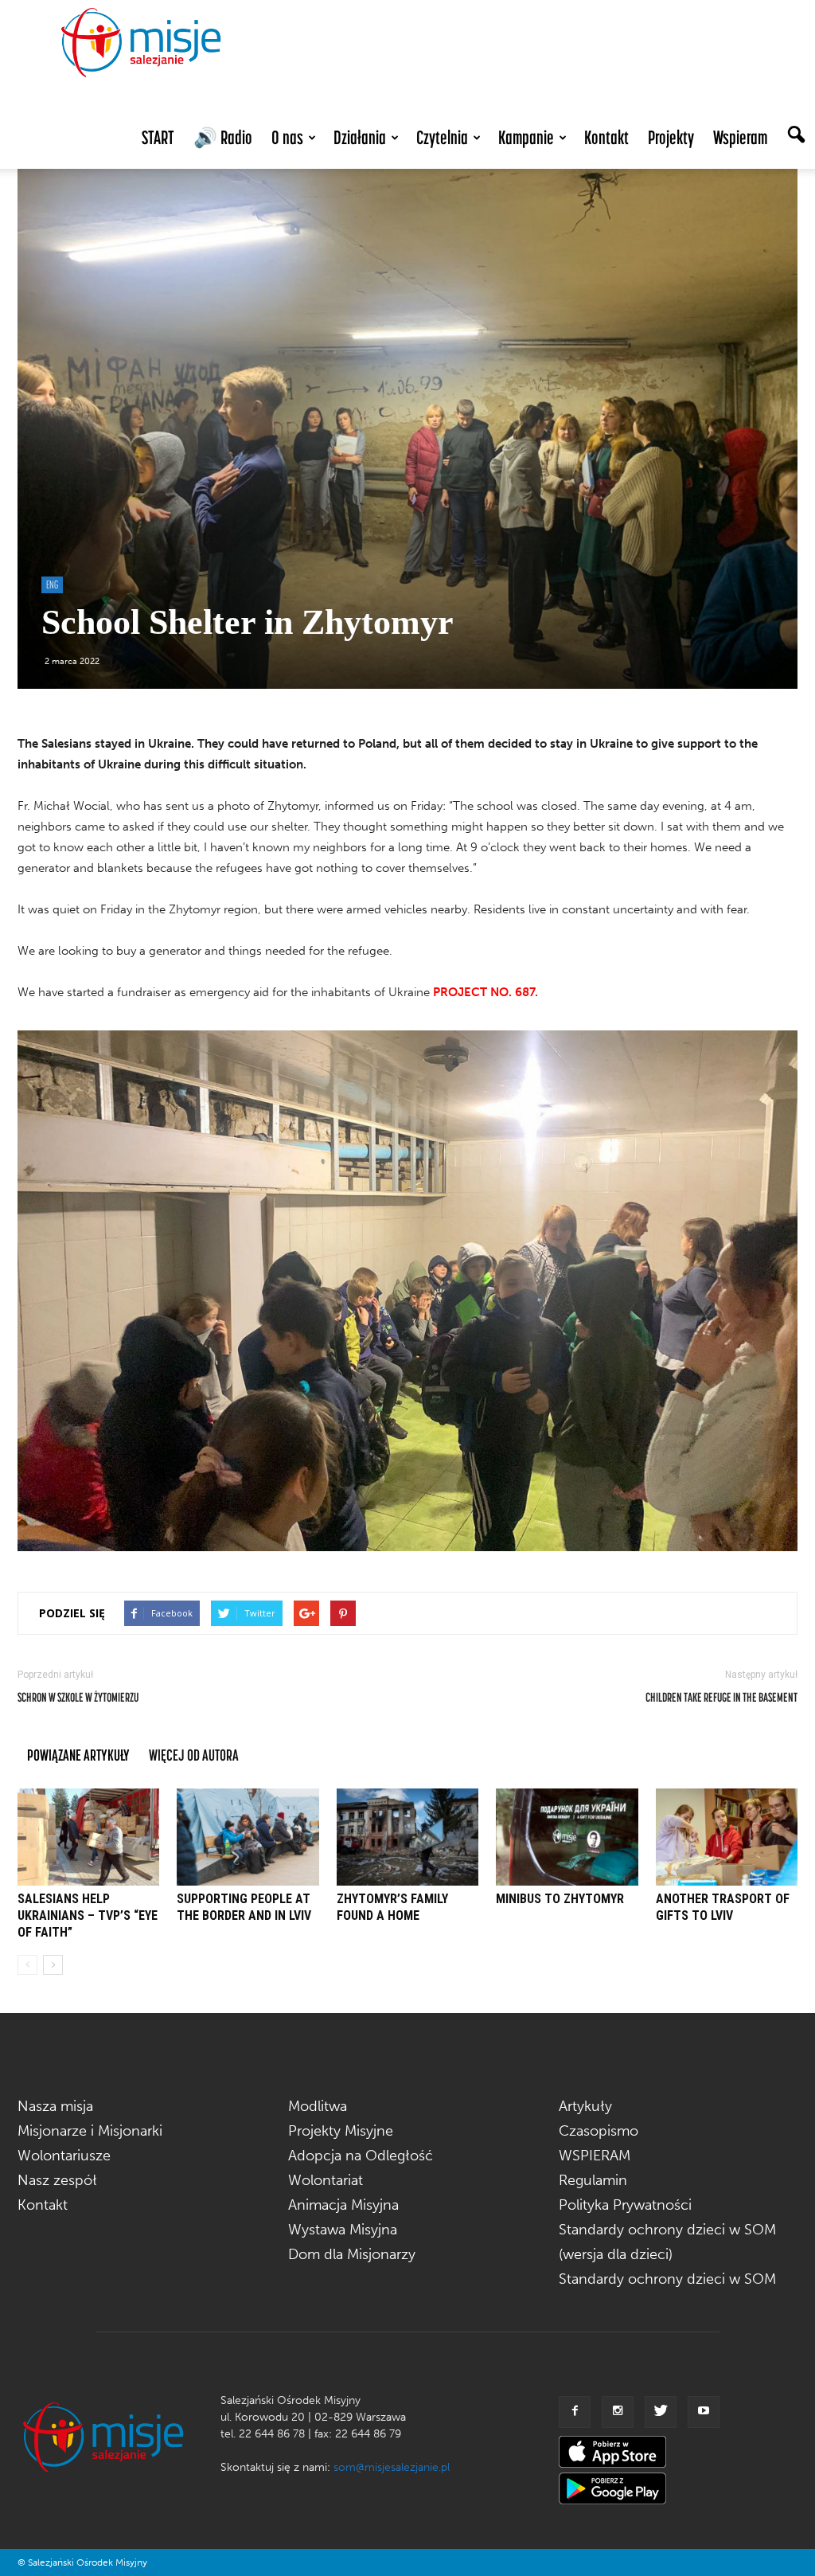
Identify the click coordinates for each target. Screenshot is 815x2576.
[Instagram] (618, 2412)
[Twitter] (661, 2412)
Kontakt (606, 137)
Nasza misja (55, 2106)
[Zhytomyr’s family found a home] (407, 1837)
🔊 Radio (223, 137)
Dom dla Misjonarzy (352, 2254)
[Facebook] (575, 2412)
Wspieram (740, 137)
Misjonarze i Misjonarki (90, 2131)
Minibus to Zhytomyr (560, 1899)
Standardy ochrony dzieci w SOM (667, 2279)
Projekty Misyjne (341, 2131)
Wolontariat (326, 2180)
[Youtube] (704, 2412)
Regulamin (593, 2180)
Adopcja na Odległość (361, 2156)
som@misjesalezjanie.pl (392, 2467)
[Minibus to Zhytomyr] (567, 1837)
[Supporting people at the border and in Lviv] (248, 1837)
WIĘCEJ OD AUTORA (194, 1755)
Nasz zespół (57, 2180)
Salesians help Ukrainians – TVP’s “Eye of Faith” (88, 1915)
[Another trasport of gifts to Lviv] (727, 1837)
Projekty (671, 137)
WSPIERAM (595, 2156)
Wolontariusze (64, 2156)
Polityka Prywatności (625, 2205)
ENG (52, 584)
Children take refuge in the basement (721, 1697)
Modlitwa (318, 2106)
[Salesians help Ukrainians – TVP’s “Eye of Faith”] (88, 1837)
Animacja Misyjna (343, 2205)
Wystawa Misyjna (343, 2230)
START (158, 137)
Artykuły (585, 2106)
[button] (796, 136)
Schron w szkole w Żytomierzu (78, 1697)
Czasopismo (599, 2131)
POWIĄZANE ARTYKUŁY (78, 1755)
